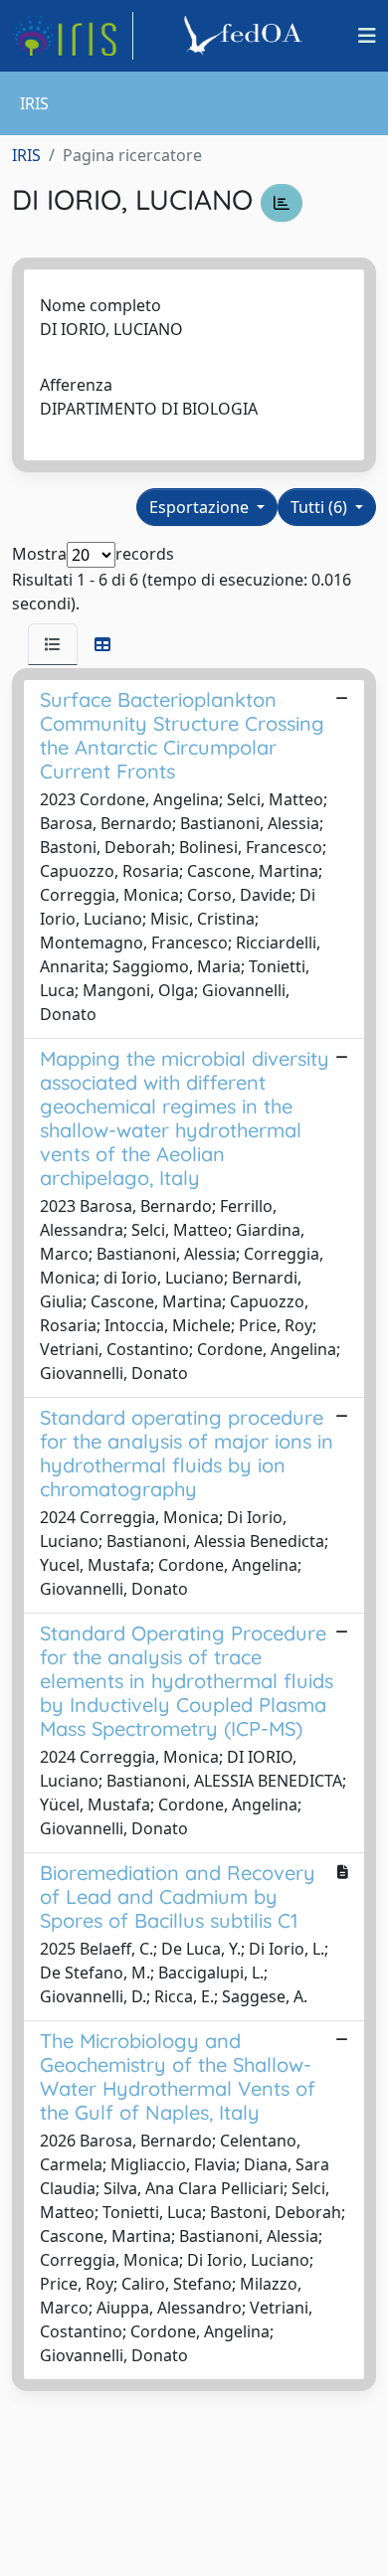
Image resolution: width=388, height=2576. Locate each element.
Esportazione (201, 507)
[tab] (53, 644)
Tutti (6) (321, 507)
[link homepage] (73, 36)
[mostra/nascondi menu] (367, 36)
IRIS (26, 155)
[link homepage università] (246, 36)
